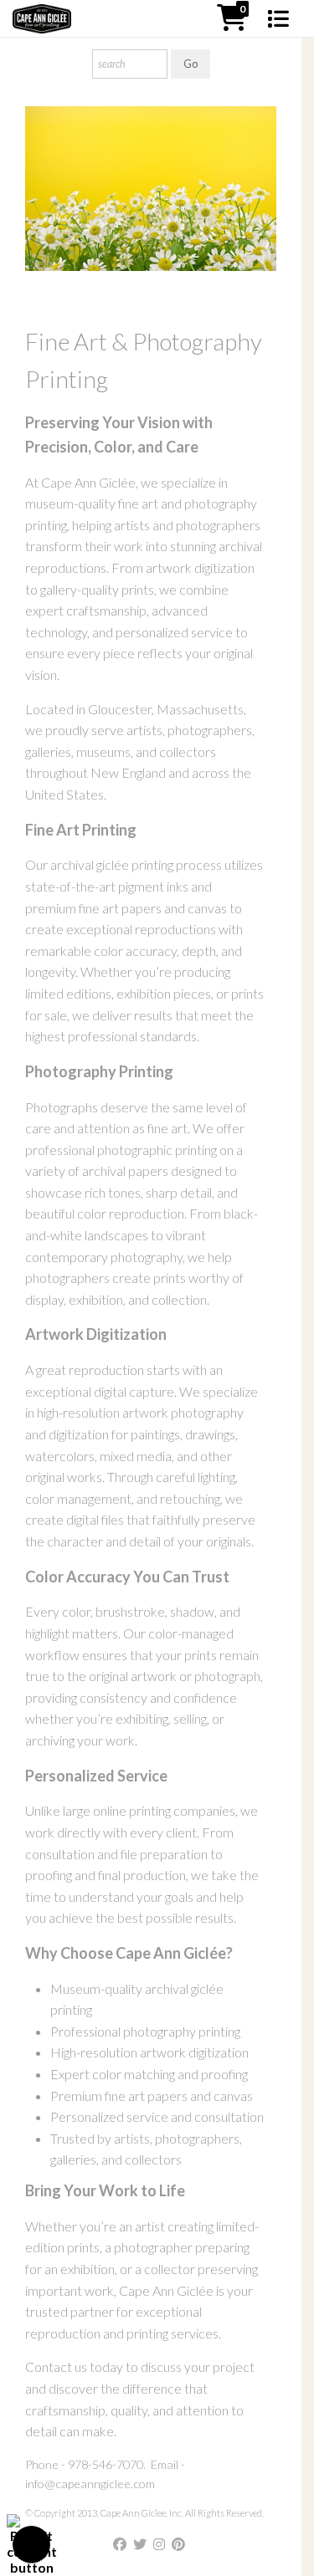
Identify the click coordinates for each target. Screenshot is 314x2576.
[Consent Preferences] (32, 2545)
